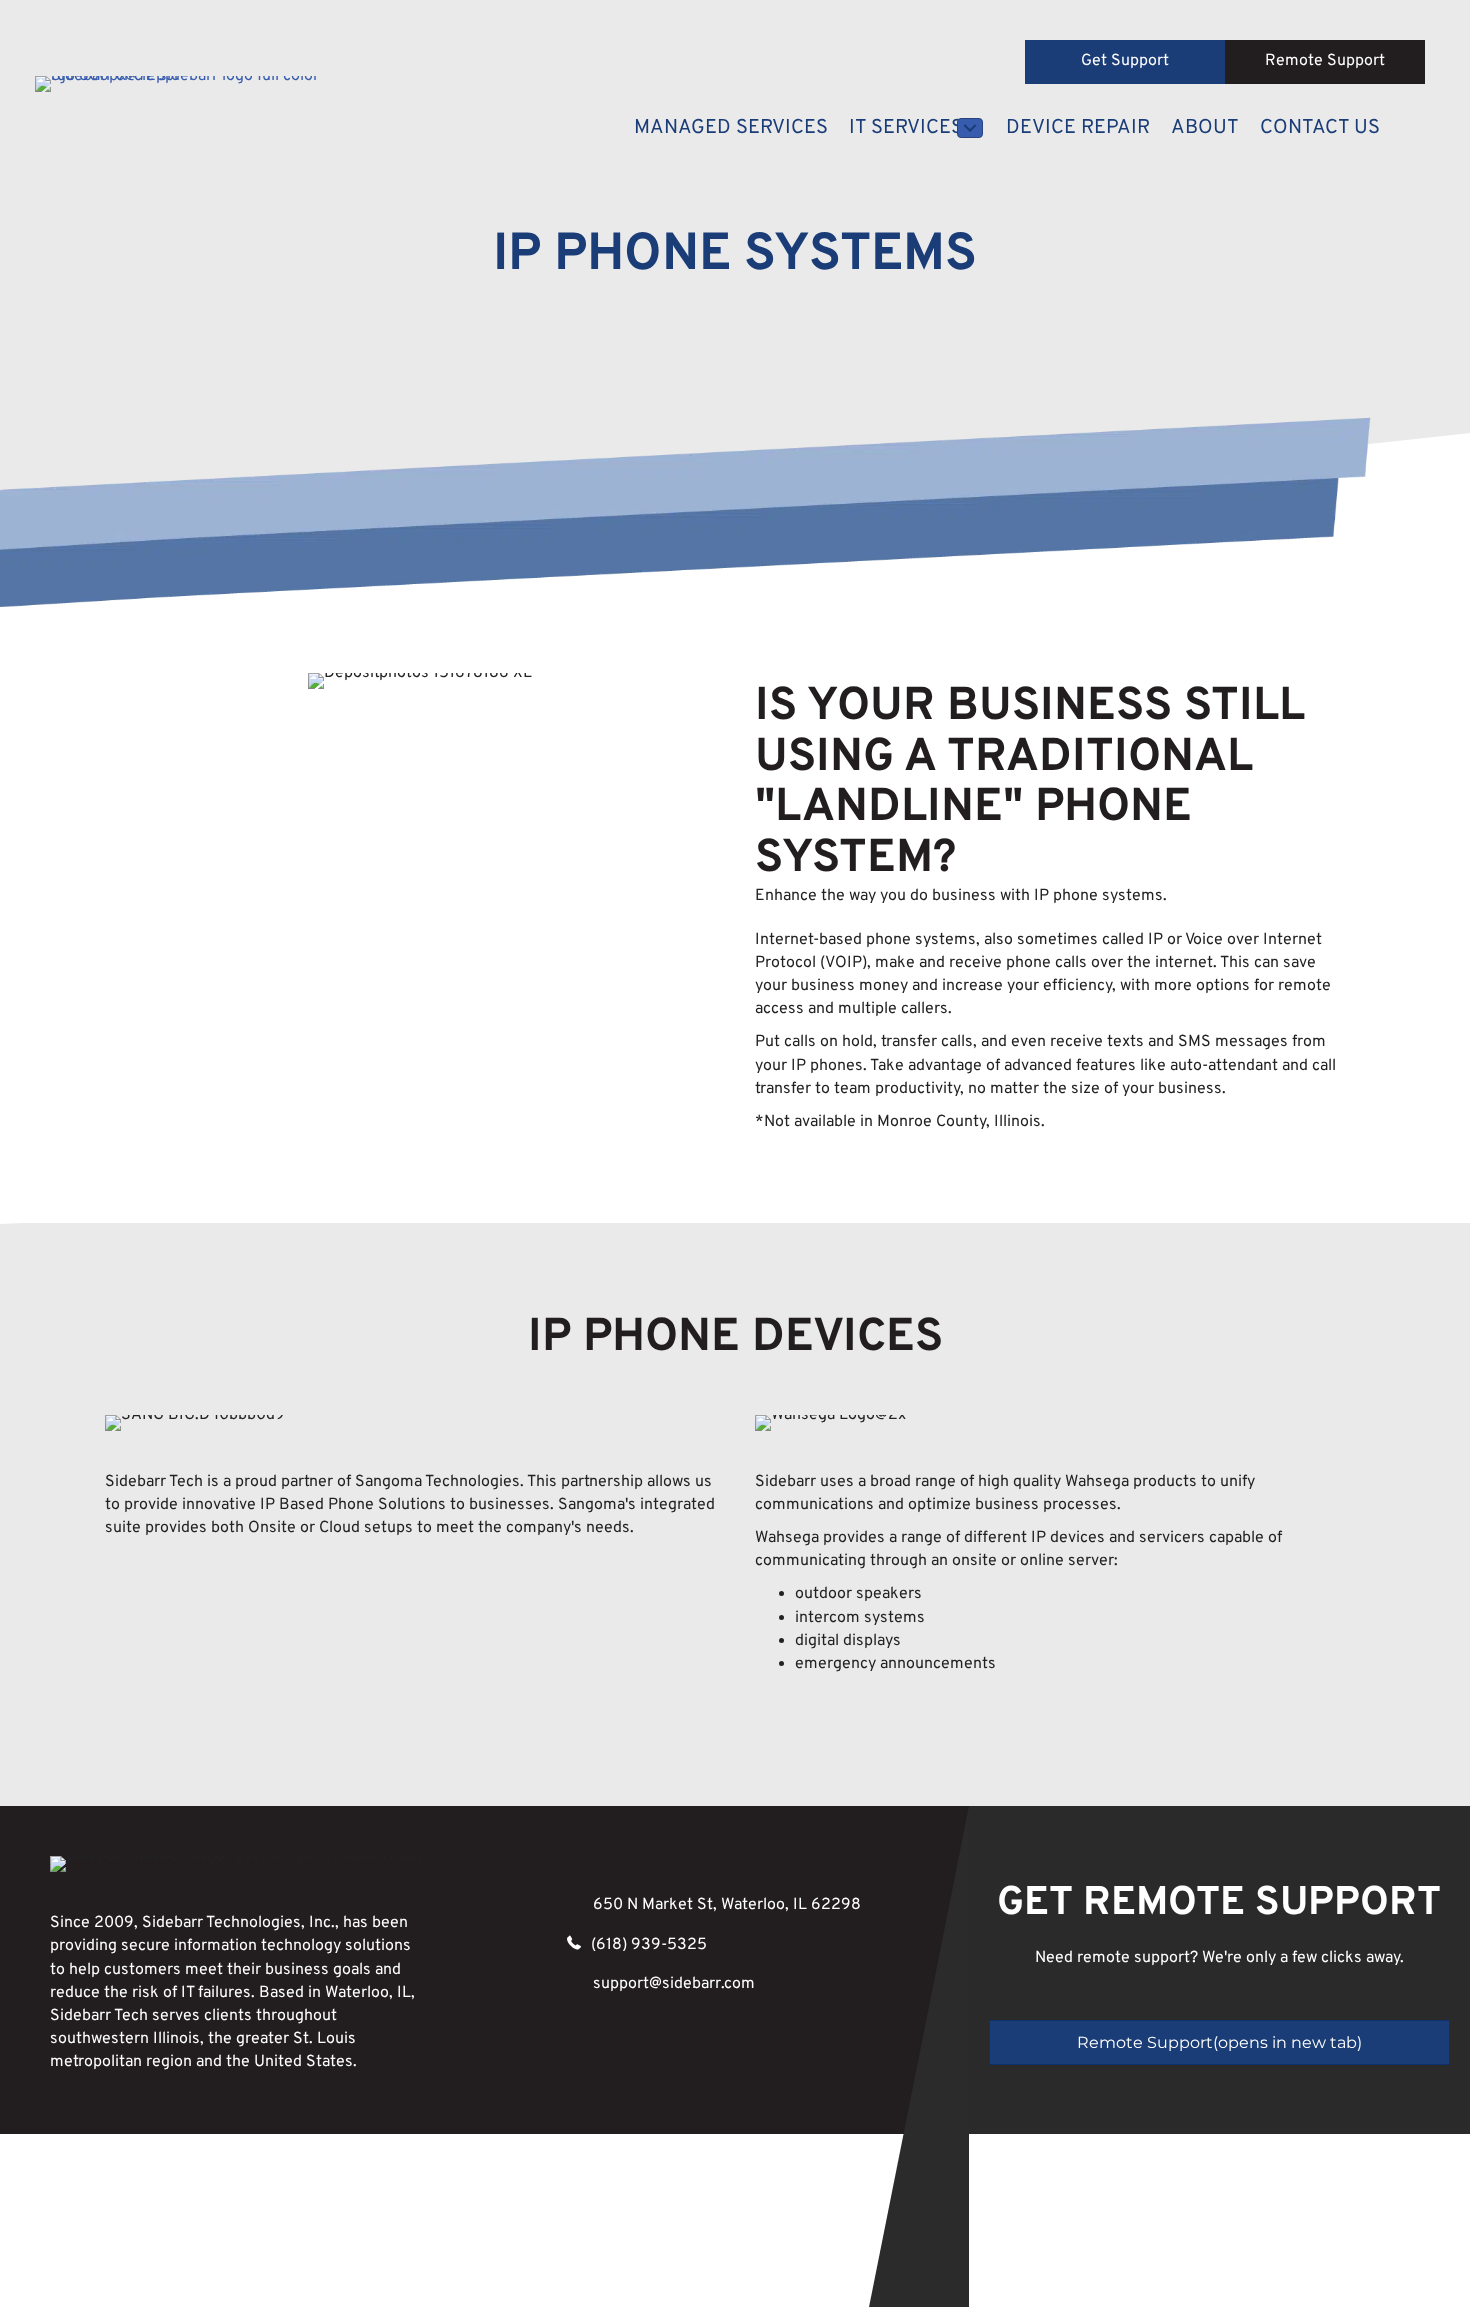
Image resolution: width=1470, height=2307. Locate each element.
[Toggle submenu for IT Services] (970, 128)
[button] (1125, 62)
